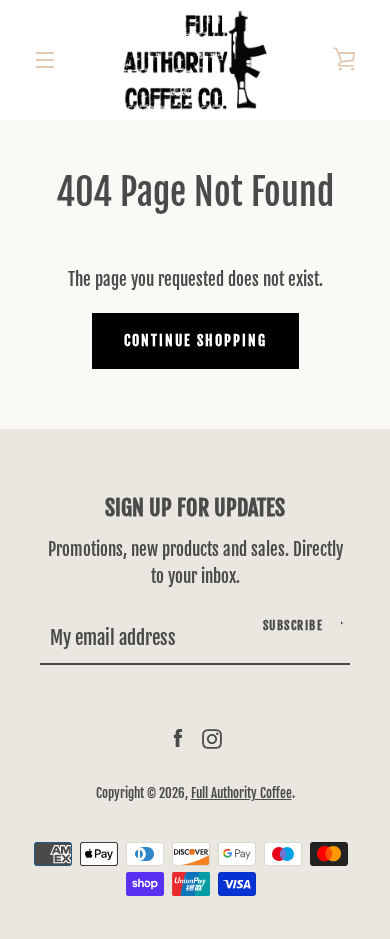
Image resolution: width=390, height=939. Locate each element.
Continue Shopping (195, 340)
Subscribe (293, 625)
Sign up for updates (195, 507)
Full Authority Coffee (241, 792)
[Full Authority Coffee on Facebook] (178, 738)
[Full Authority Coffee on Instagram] (212, 738)
